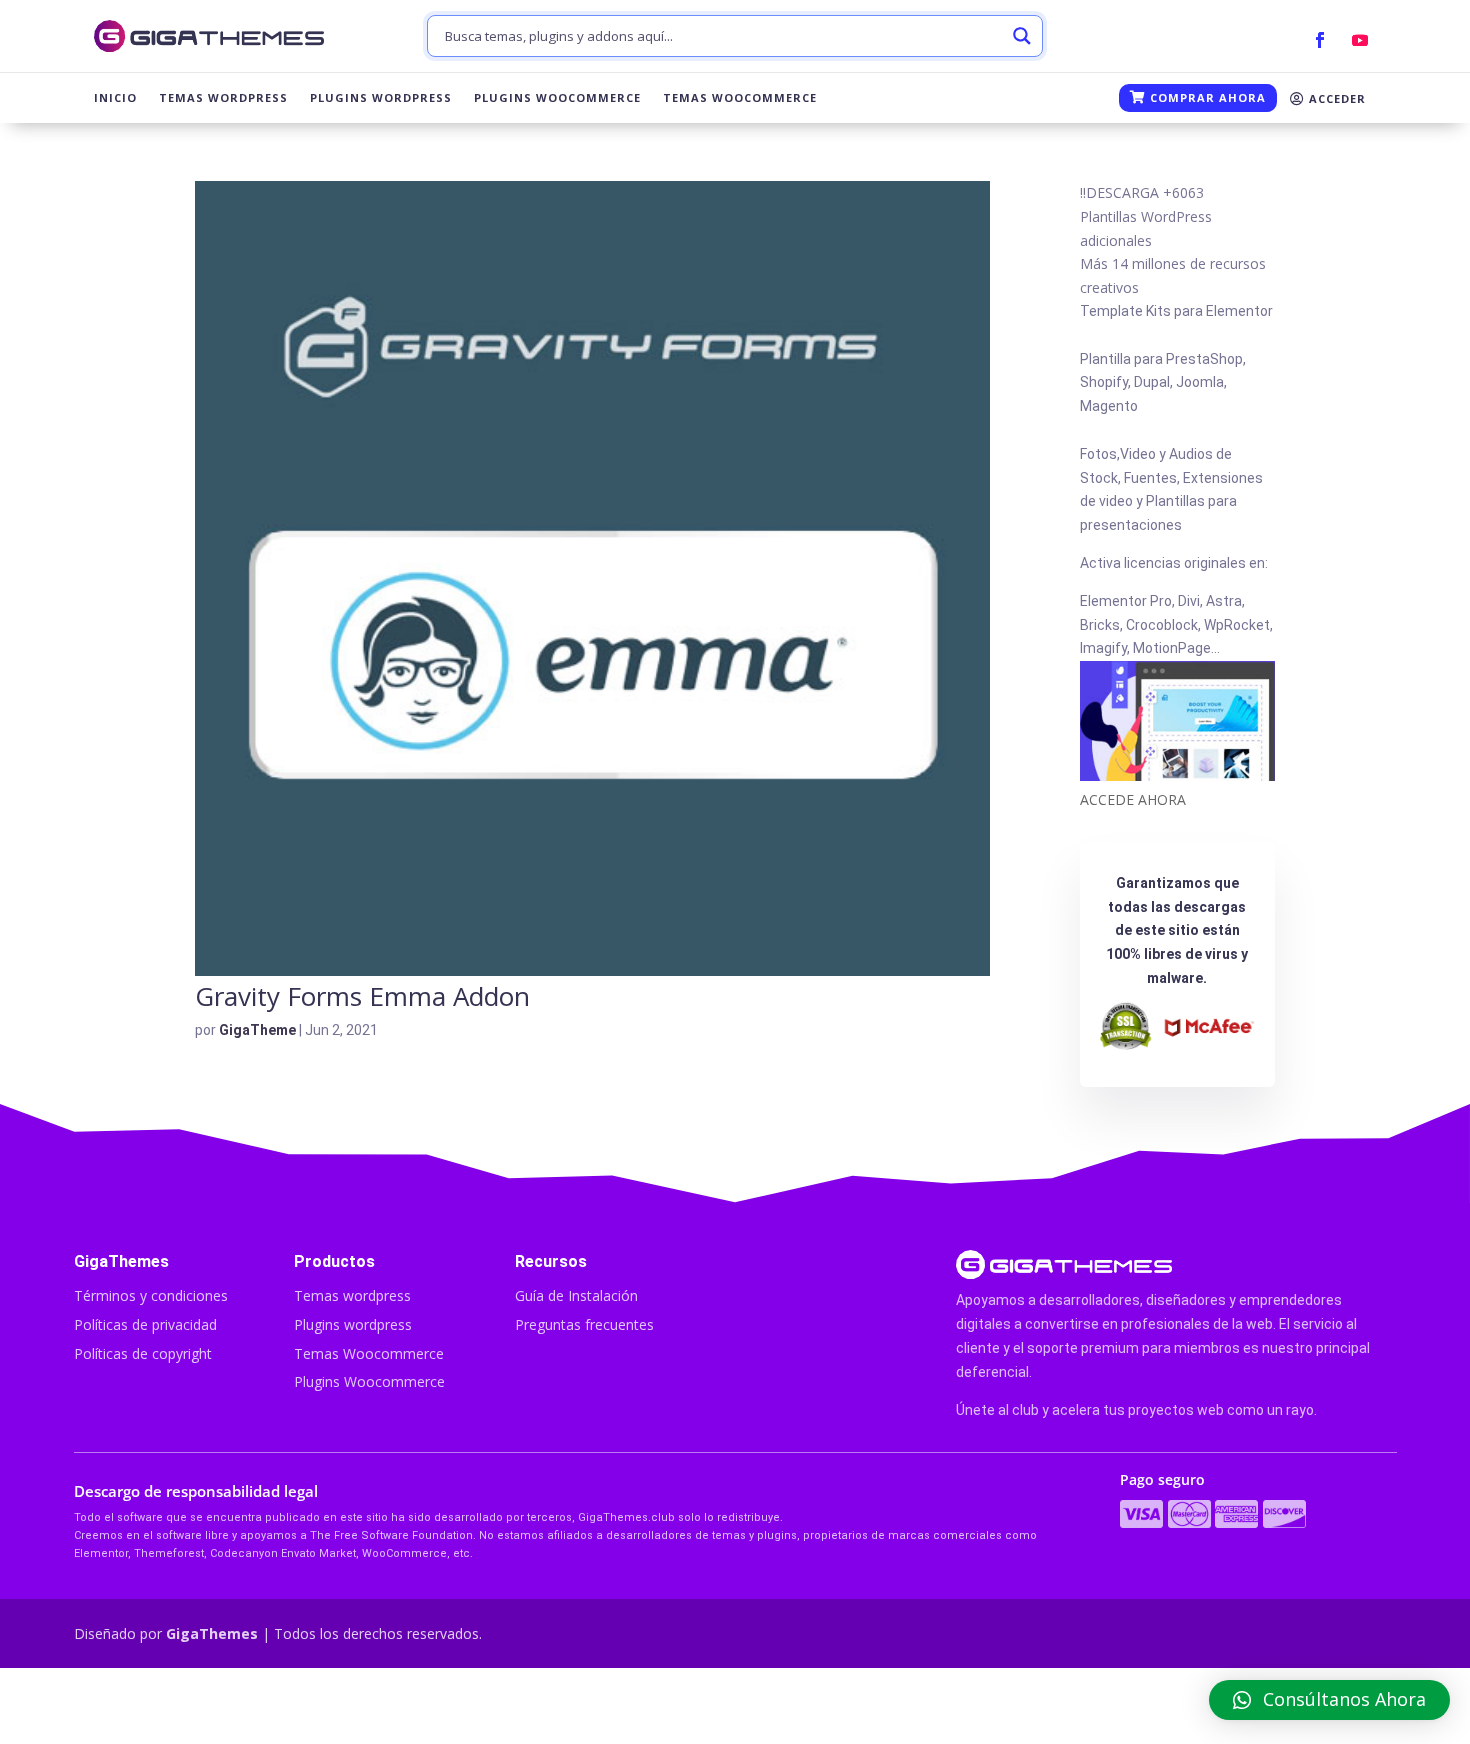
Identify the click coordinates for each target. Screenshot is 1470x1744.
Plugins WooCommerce (557, 98)
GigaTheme (257, 1030)
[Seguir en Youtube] (1360, 40)
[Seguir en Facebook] (1320, 40)
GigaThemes (212, 1633)
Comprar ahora (1206, 97)
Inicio (115, 98)
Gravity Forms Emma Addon (362, 996)
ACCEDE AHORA (1133, 799)
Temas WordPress (223, 98)
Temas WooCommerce (740, 98)
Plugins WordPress (381, 98)
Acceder (1335, 98)
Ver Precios (1174, 1706)
